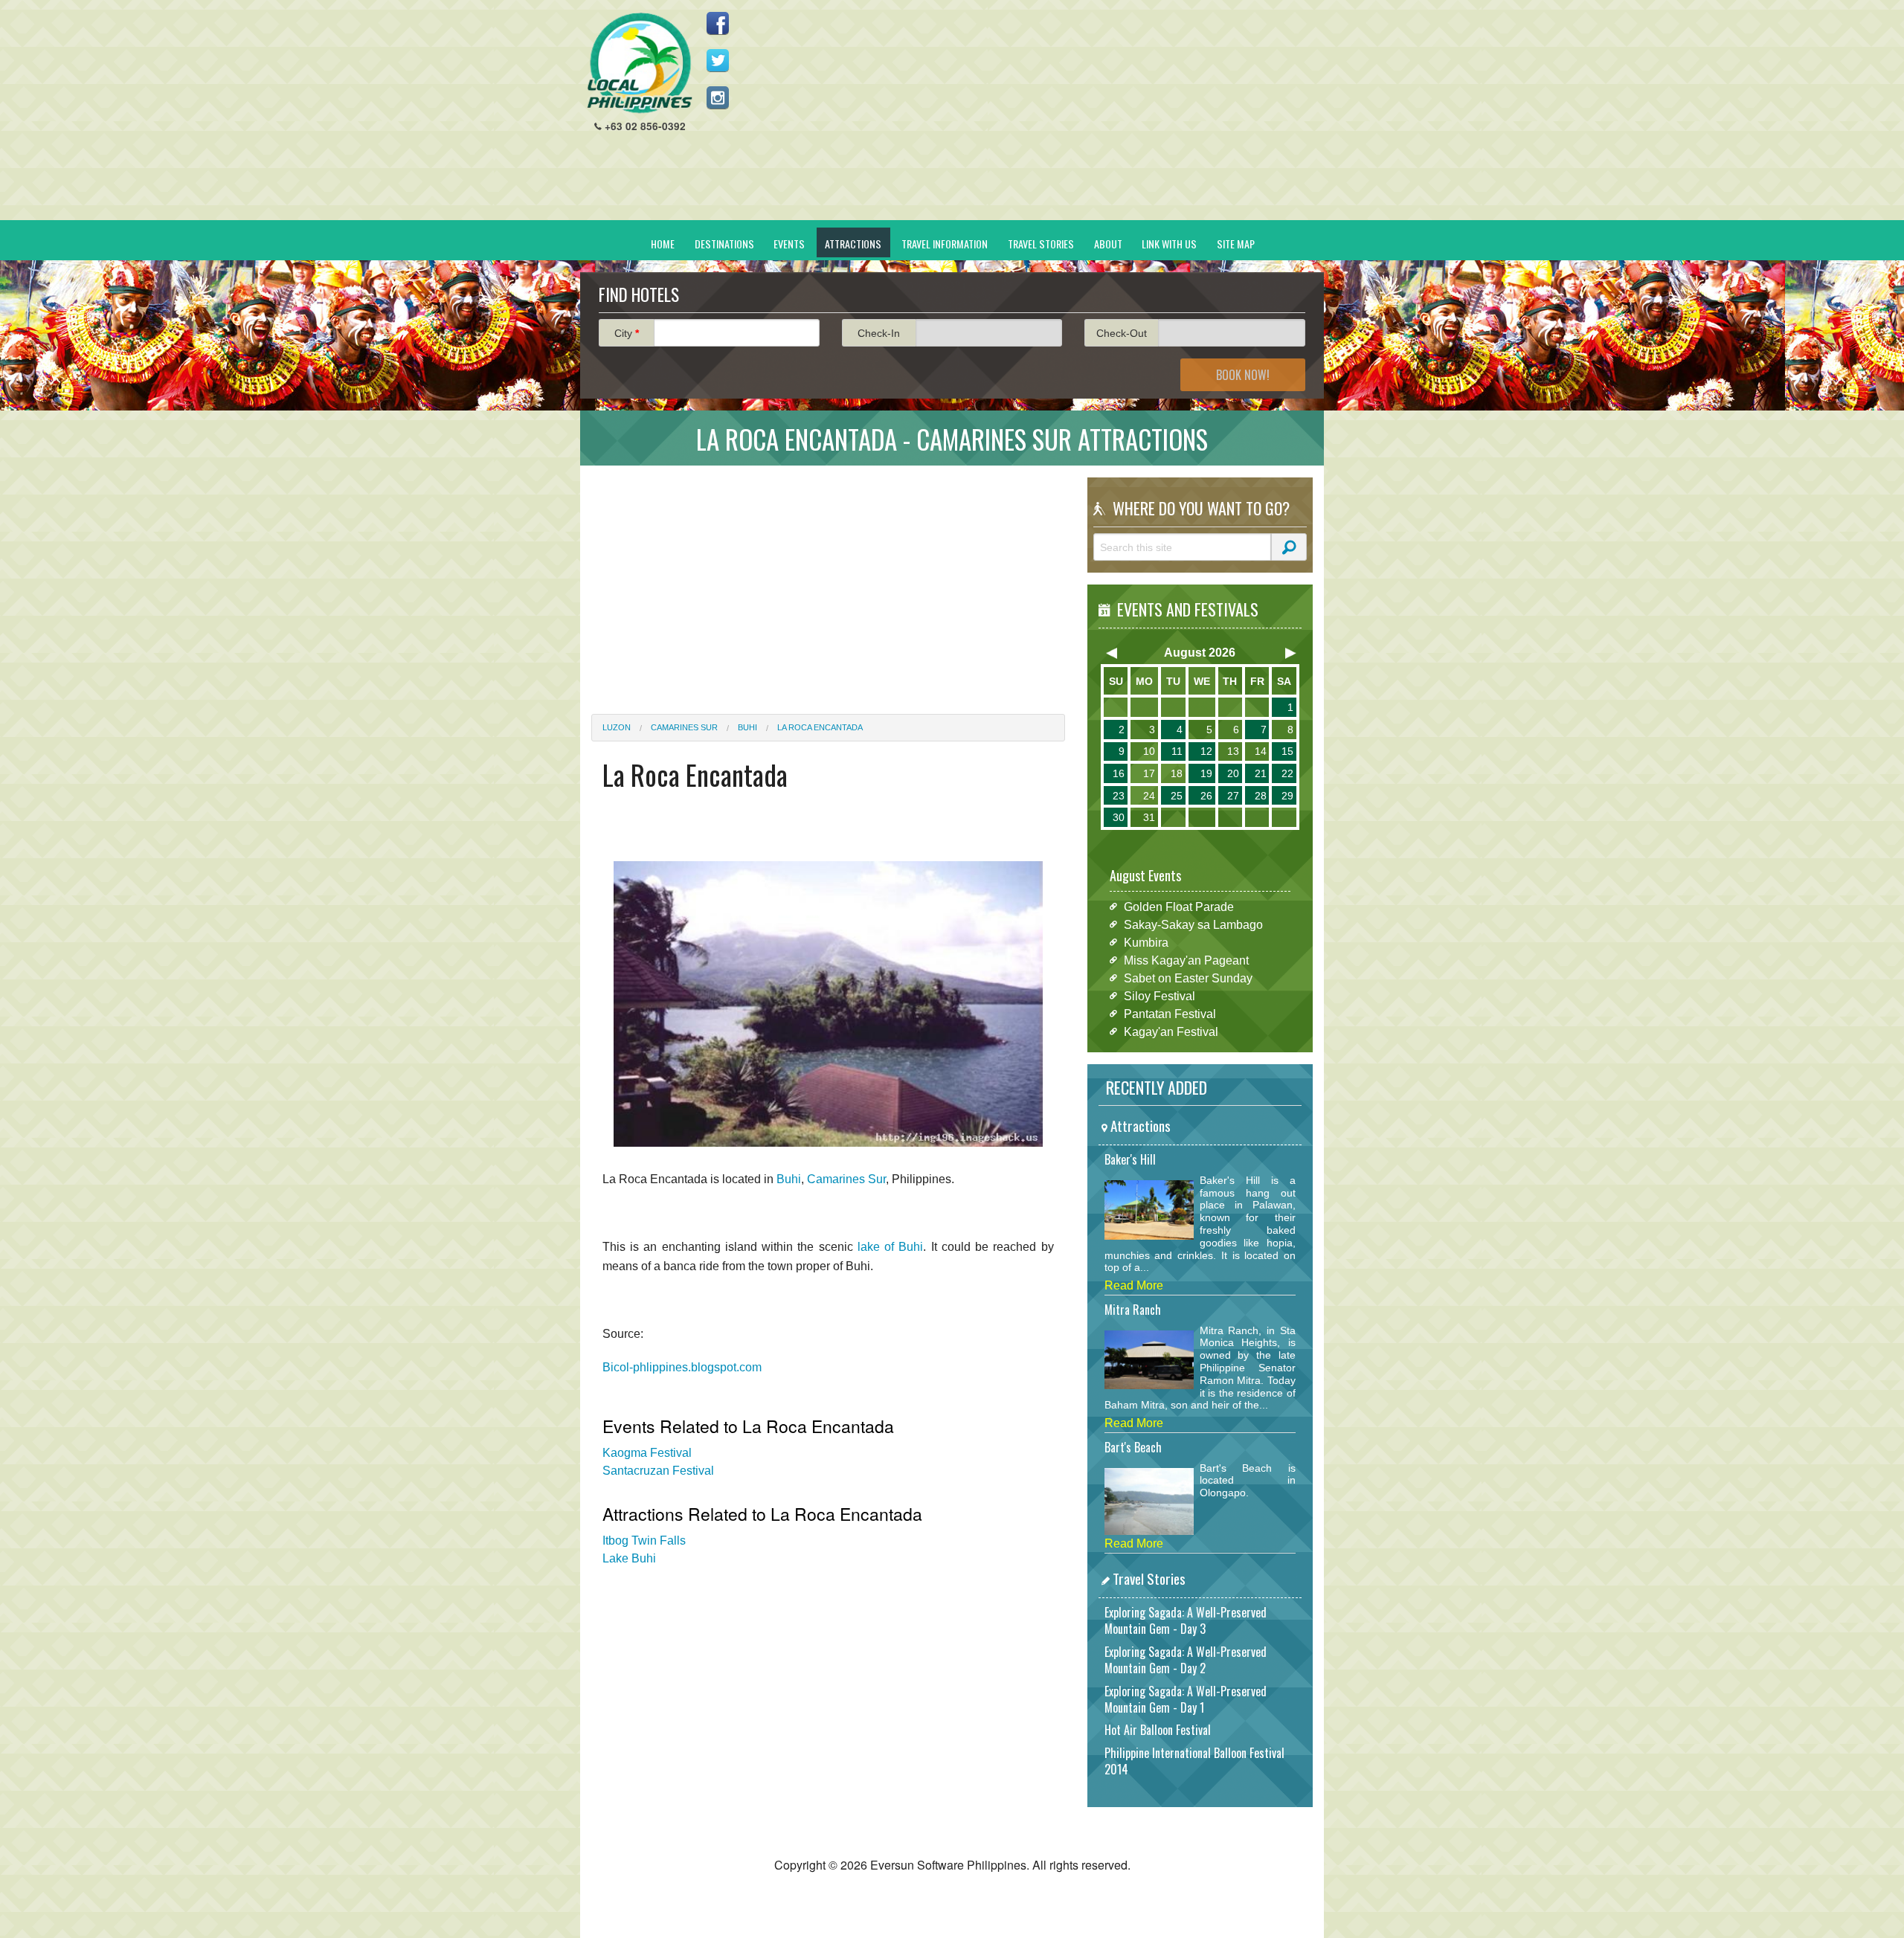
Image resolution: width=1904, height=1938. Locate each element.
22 (1287, 773)
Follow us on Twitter (718, 60)
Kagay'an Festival (1171, 1031)
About (1108, 244)
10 (1149, 751)
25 (1177, 796)
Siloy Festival (1160, 995)
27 (1233, 796)
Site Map (1236, 244)
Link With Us (1169, 244)
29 (1287, 796)
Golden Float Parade (1179, 906)
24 (1149, 796)
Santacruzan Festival (658, 1471)
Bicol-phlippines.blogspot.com (682, 1367)
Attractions (853, 244)
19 (1206, 773)
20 (1233, 773)
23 (1119, 796)
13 (1233, 751)
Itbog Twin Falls (644, 1541)
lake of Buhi (891, 1247)
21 (1261, 773)
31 (1149, 817)
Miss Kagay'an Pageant (1186, 960)
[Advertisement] (1042, 116)
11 (1177, 751)
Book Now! (1243, 375)
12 (1206, 751)
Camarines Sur (684, 727)
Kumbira (1146, 942)
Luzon (617, 727)
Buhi (747, 727)
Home (663, 244)
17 (1149, 773)
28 (1261, 796)
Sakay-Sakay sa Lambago (1193, 924)
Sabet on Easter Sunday (1188, 978)
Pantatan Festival (1170, 1013)
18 (1177, 773)
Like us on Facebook (718, 23)
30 (1119, 817)
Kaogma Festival (647, 1453)
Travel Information (945, 244)
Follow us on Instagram (718, 97)
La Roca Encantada (820, 727)
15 (1287, 751)
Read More (1134, 1285)
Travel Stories (1041, 244)
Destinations (724, 244)
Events (789, 244)
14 (1261, 751)
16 (1119, 773)
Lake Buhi (629, 1558)
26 (1206, 796)
